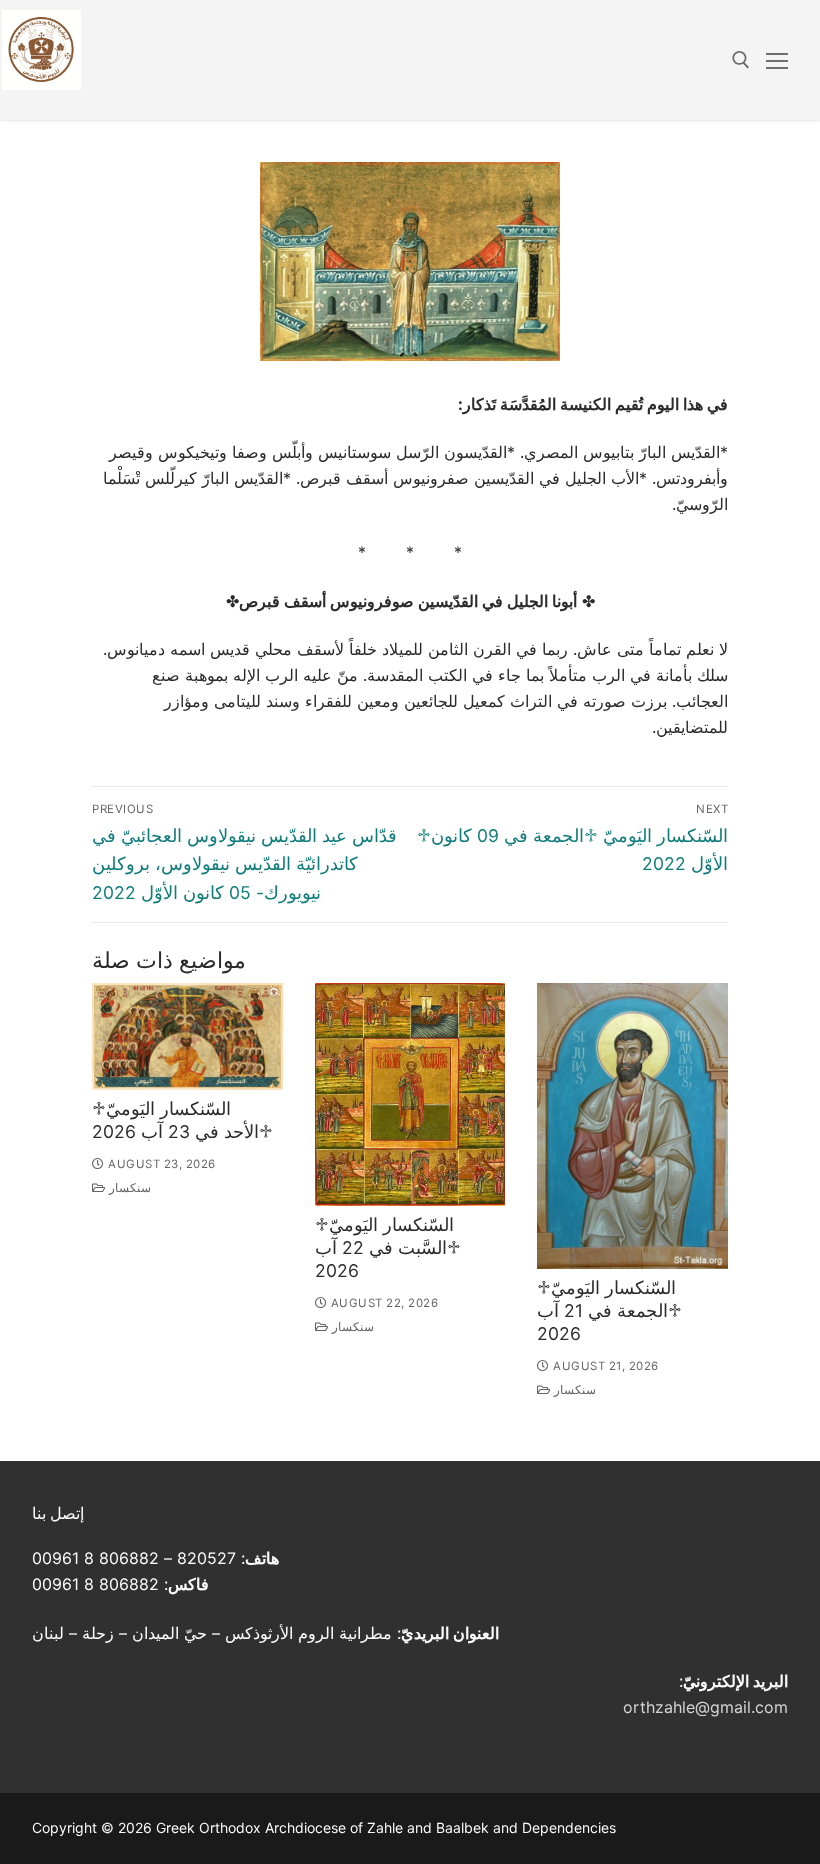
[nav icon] (777, 60)
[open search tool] (741, 60)
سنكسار (128, 1188)
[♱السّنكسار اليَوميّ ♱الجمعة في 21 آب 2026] (632, 1126)
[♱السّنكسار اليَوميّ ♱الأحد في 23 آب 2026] (187, 1036)
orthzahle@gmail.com (705, 1707)
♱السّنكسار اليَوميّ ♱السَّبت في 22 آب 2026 (388, 1247)
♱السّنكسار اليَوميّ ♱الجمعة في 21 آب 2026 (609, 1310)
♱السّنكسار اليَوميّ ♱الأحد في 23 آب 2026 (182, 1120)
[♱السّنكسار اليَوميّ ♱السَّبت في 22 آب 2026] (410, 1094)
